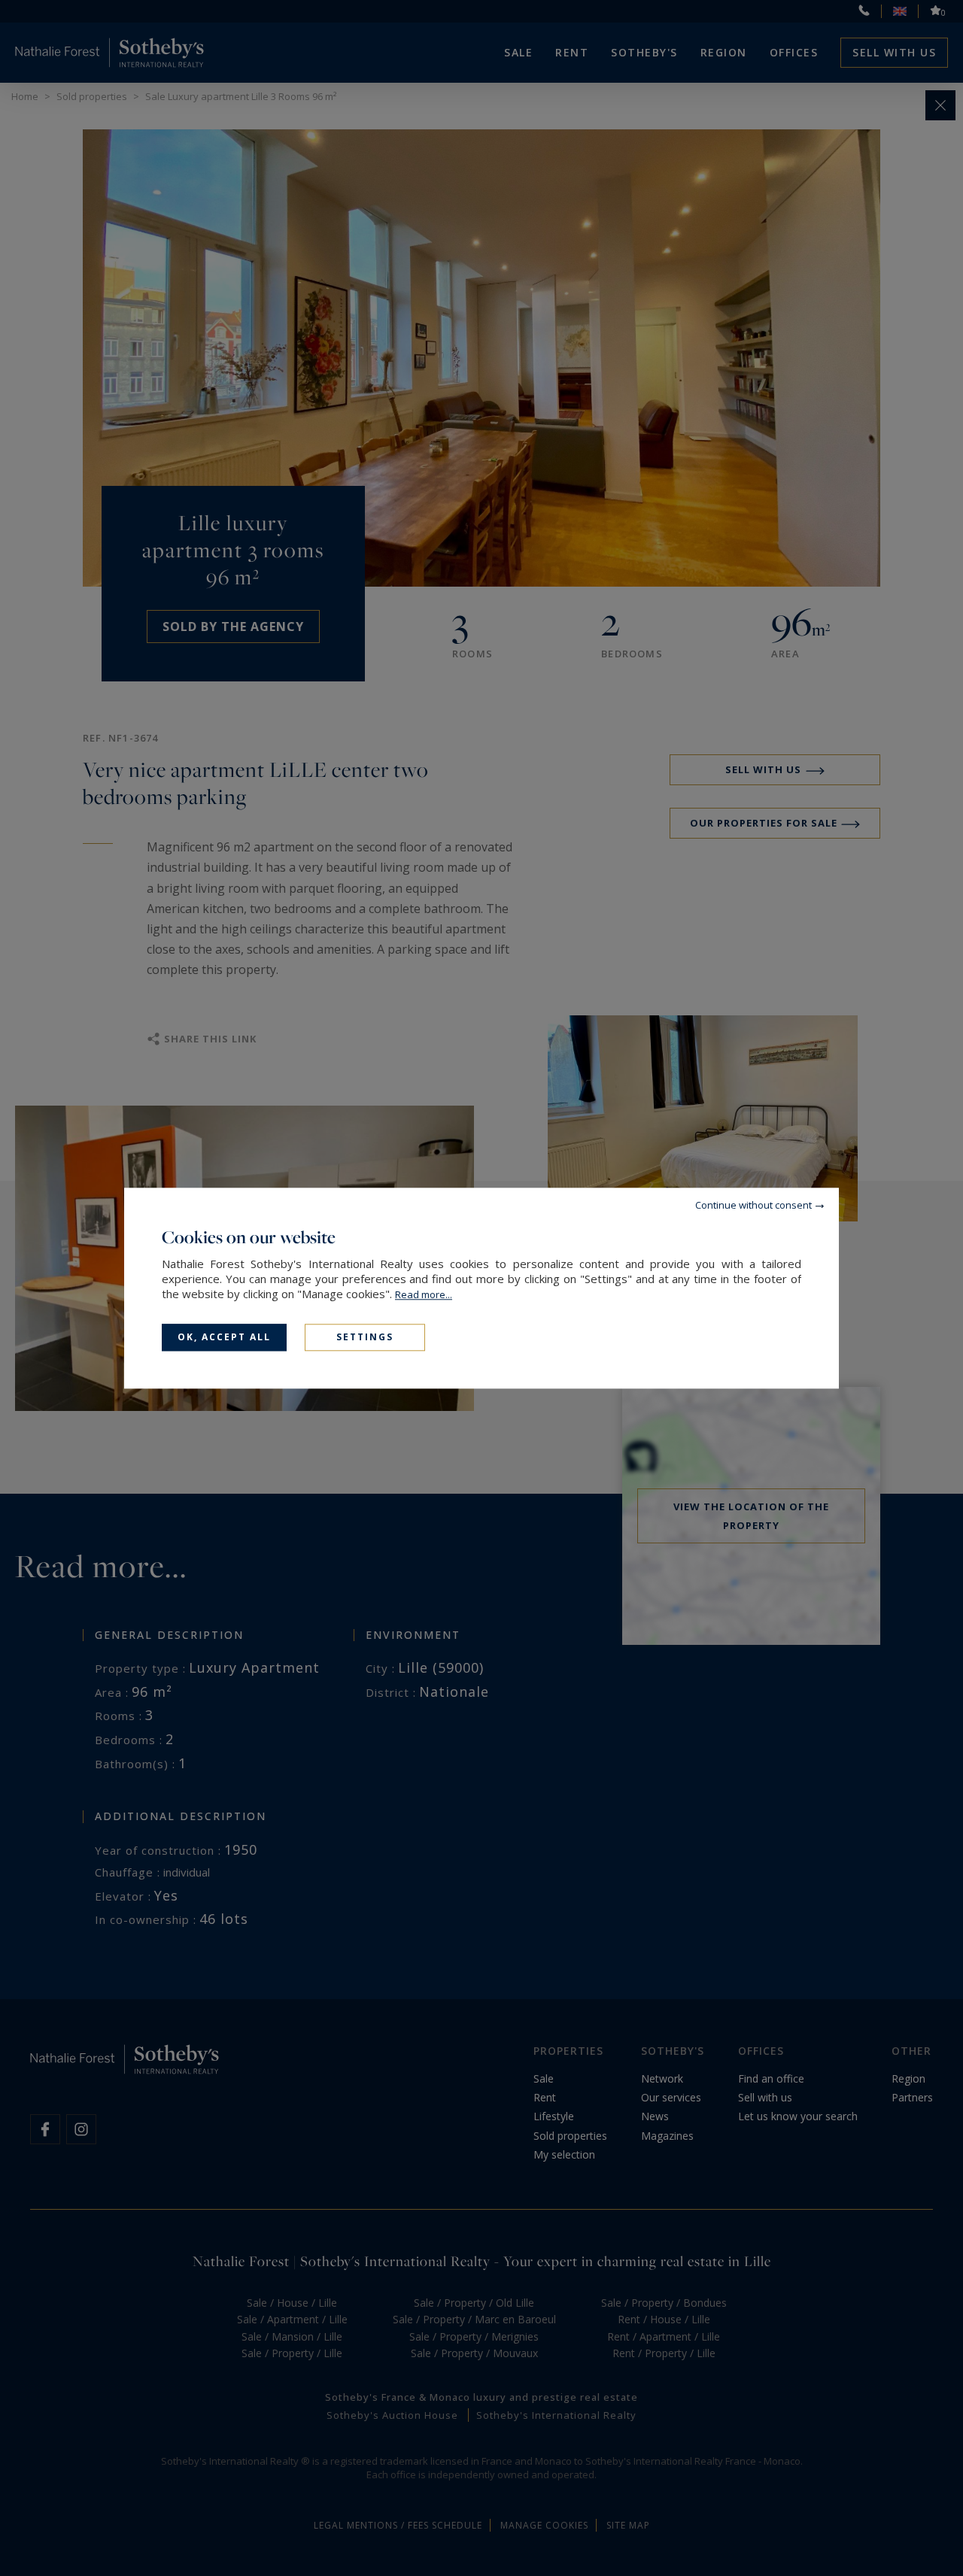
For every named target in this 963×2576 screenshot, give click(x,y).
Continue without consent (753, 1205)
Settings (365, 1337)
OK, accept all (224, 1337)
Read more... (424, 1294)
